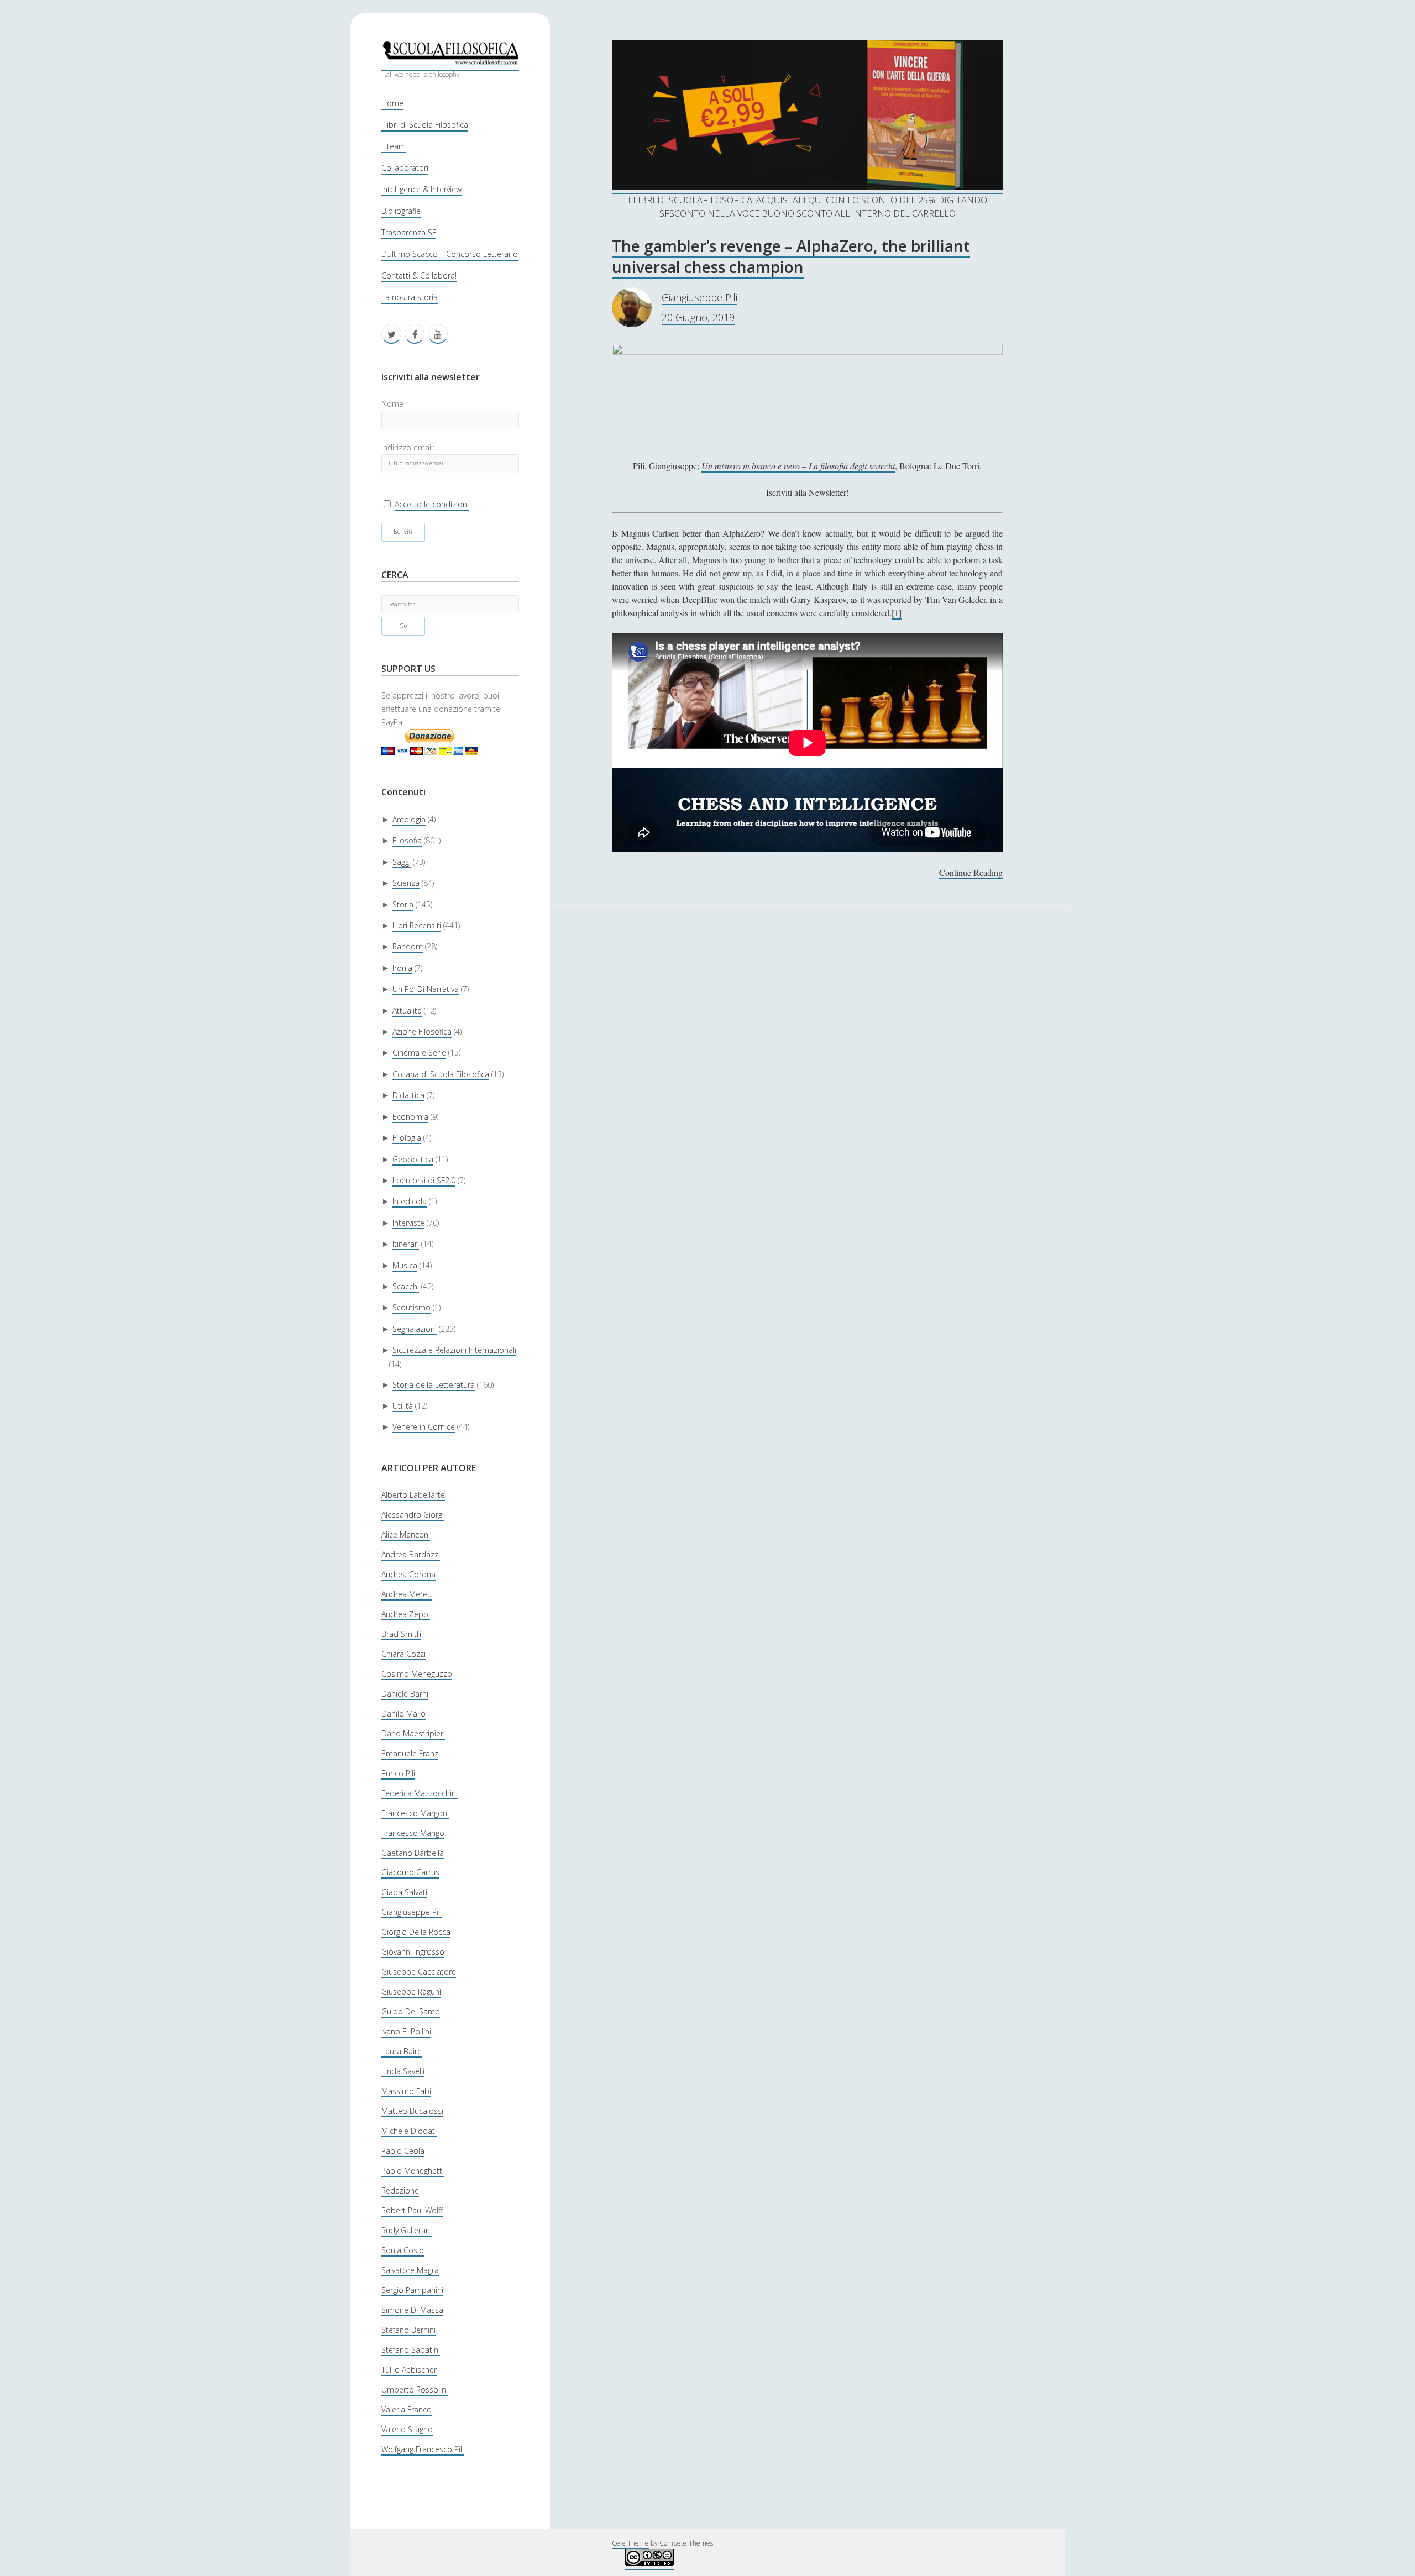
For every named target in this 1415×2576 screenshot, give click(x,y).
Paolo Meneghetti (413, 2171)
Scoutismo (412, 1307)
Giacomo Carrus (410, 1872)
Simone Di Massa (412, 2310)
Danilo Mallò (403, 1714)
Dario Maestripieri (413, 1733)
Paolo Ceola (403, 2151)
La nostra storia (410, 297)
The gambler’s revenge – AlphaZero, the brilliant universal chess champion (791, 256)
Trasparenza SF (409, 232)
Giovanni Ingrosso (413, 1952)
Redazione (400, 2191)
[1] (897, 613)
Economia (410, 1117)
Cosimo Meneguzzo (417, 1674)
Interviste (408, 1223)
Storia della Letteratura (434, 1385)
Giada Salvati (404, 1892)
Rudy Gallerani (407, 2230)
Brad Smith (401, 1634)
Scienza (406, 883)
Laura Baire (402, 2051)
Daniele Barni (405, 1694)
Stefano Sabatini (411, 2350)
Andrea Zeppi (406, 1614)
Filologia (407, 1138)
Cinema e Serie (419, 1053)
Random (408, 946)
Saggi (402, 862)
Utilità (403, 1406)
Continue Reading (971, 873)
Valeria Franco (407, 2409)
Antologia (409, 819)
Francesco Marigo (413, 1833)
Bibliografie (401, 211)
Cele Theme (630, 2543)
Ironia (402, 968)
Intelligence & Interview (421, 189)
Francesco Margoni (415, 1813)
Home (392, 103)
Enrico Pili (398, 1773)
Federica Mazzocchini (420, 1793)
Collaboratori (405, 168)
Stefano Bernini (408, 2330)
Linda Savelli (403, 2071)
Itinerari (406, 1244)
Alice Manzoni (406, 1534)
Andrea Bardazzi (411, 1554)
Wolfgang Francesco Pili (423, 2449)
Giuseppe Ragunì (411, 1992)
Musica (405, 1265)
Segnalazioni (415, 1329)
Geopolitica (413, 1159)
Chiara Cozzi (403, 1654)
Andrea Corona (408, 1574)
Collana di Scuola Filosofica (441, 1074)
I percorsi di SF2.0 (424, 1180)
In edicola (410, 1201)
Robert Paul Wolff (412, 2210)
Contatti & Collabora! (419, 276)
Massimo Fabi (406, 2091)
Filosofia (407, 840)
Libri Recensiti (417, 925)
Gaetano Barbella (413, 1853)
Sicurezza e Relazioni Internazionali (454, 1350)
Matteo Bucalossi (412, 2111)
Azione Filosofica (422, 1032)
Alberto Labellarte (413, 1495)
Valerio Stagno (407, 2429)
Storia (403, 904)
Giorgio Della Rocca (416, 1932)
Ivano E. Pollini (406, 2031)
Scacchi (406, 1286)
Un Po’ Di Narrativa (426, 989)
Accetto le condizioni (432, 504)
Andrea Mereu (407, 1594)
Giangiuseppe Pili (412, 1912)
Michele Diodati (409, 2131)
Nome (392, 404)
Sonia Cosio (403, 2250)
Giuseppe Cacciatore (419, 1972)
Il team (394, 146)
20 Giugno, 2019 (698, 317)
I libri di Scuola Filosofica (425, 125)
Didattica (408, 1095)
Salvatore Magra (410, 2270)
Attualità (407, 1011)
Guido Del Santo (411, 2011)
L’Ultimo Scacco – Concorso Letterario (450, 254)
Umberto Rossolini (415, 2389)
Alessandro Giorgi (413, 1515)
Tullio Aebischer (409, 2370)
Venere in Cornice (424, 1427)
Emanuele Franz (410, 1753)
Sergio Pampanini (412, 2290)
